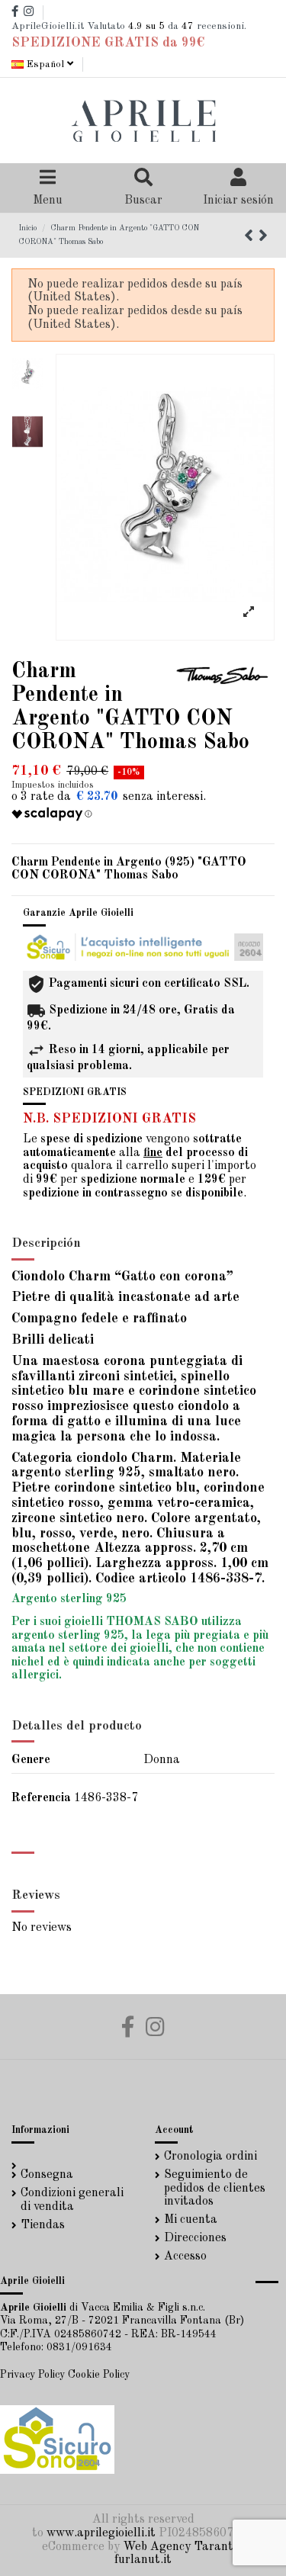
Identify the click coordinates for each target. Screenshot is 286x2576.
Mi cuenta (191, 2220)
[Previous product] (251, 237)
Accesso (185, 2256)
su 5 (146, 26)
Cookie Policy (99, 2375)
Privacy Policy (32, 2375)
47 (188, 26)
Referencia (41, 1798)
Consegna (47, 2175)
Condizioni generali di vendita (72, 2200)
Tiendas (43, 2225)
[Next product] (263, 237)
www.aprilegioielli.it (101, 2533)
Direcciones (195, 2238)
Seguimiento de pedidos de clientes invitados (215, 2188)
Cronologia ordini (210, 2157)
